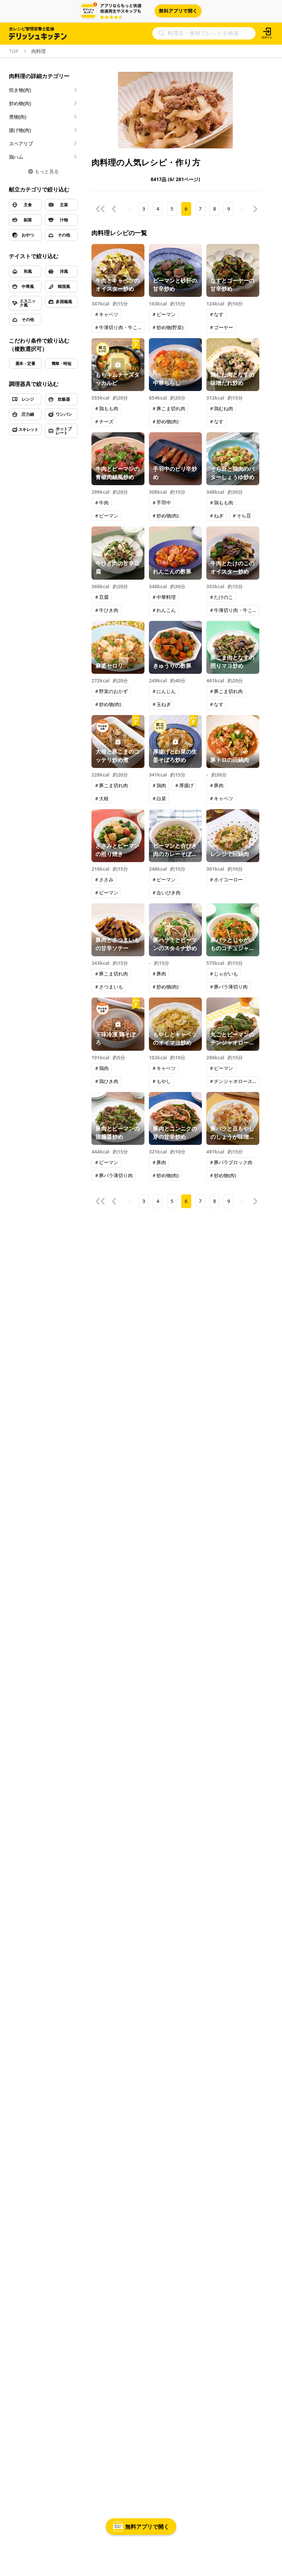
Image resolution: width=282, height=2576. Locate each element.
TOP (14, 51)
